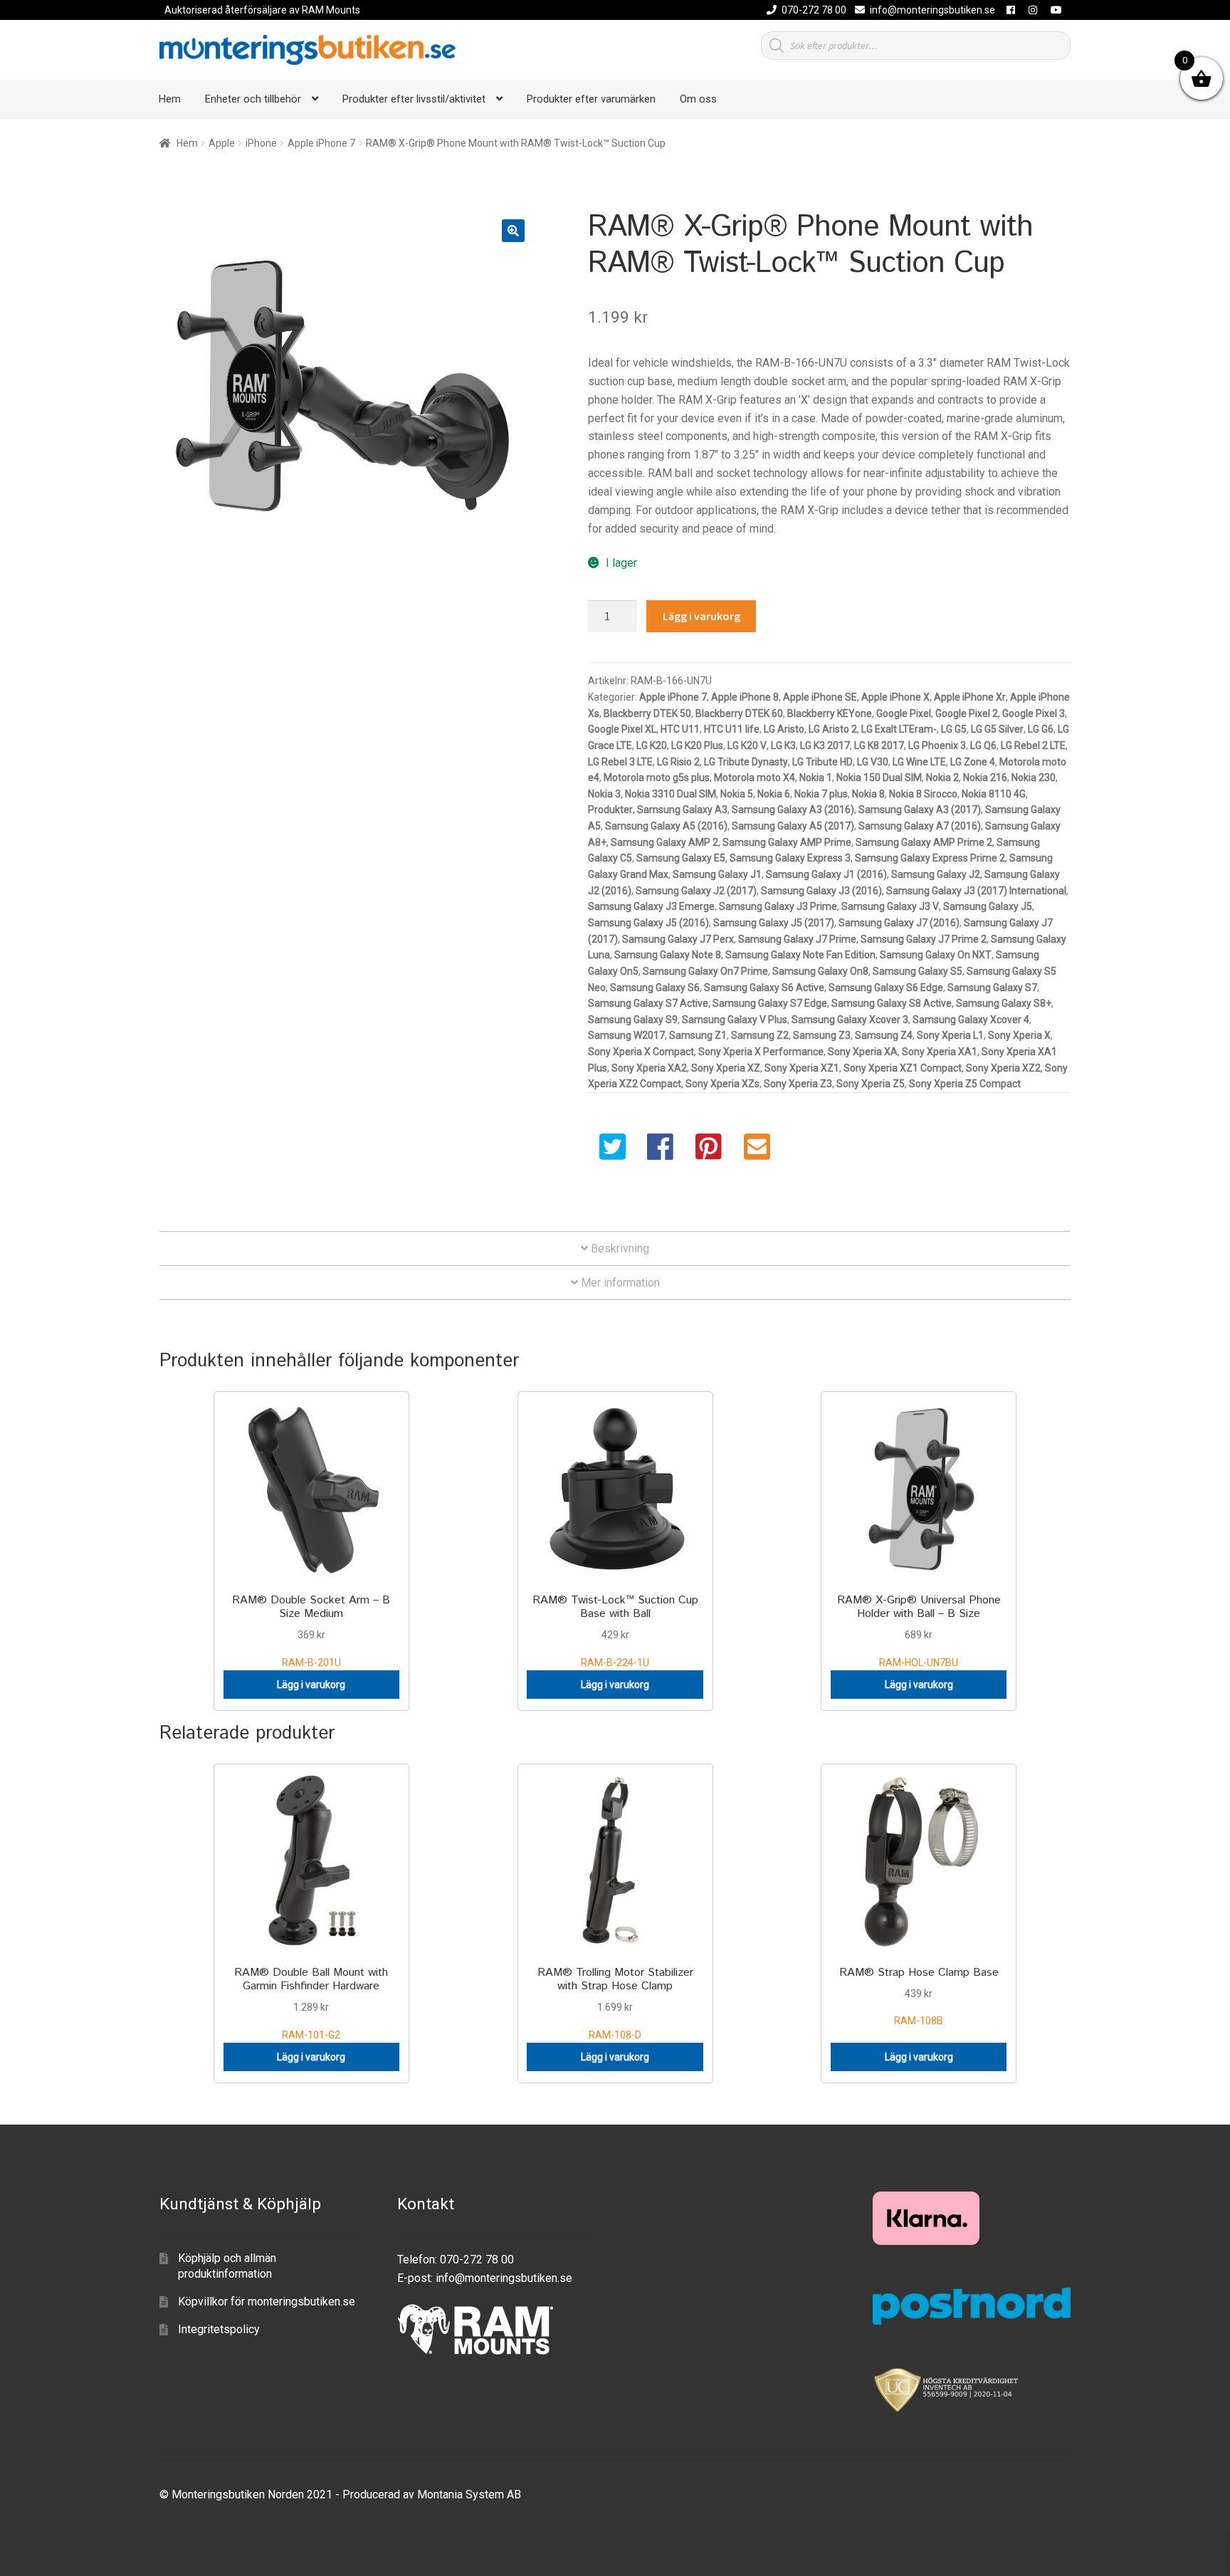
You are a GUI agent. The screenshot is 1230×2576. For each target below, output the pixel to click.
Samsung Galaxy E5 (681, 858)
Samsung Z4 (884, 1035)
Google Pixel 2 (967, 713)
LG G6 (1041, 729)
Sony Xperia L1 (950, 1035)
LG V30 (873, 762)
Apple (222, 143)
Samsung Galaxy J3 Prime (778, 906)
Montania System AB (469, 2494)
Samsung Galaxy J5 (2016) (648, 923)
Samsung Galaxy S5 (918, 971)
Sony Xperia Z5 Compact (965, 1084)
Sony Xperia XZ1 (802, 1068)
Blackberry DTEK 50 (647, 713)
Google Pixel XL (622, 729)
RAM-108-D (615, 2002)
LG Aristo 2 (833, 729)
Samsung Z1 (698, 1035)
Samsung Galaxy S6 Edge (886, 988)
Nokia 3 (604, 794)
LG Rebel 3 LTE (620, 762)
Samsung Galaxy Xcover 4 (971, 1020)
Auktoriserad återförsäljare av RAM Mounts (262, 10)
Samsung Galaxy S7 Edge (770, 1003)
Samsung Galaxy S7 (992, 988)
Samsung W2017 (626, 1035)
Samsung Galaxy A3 (682, 810)
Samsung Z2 (760, 1035)
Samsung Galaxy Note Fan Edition (800, 955)
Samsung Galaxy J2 (936, 874)
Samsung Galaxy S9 (633, 1020)
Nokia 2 (942, 777)
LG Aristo (784, 729)
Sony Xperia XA (863, 1052)
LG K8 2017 (879, 745)
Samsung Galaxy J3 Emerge (651, 906)
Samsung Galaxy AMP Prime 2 (924, 842)
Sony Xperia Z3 (798, 1084)
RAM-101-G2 (311, 2002)
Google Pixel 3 (1034, 713)
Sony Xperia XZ (726, 1068)
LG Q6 (983, 745)
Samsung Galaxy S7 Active (648, 1003)
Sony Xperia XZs (722, 1084)
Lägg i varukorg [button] (311, 1685)
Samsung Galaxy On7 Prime (705, 971)
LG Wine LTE (919, 762)
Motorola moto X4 (755, 777)
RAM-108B (919, 1996)
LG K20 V (747, 745)
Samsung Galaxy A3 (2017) (920, 810)
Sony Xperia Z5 (871, 1084)
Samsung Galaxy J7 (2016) (899, 923)
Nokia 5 (737, 794)
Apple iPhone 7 (321, 143)
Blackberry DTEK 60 (739, 713)
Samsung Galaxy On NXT (936, 955)
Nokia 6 (774, 794)
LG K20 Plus (697, 745)
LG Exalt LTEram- (899, 729)
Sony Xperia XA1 (940, 1052)
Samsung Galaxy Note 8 (668, 955)
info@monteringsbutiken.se (932, 10)
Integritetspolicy (219, 2329)
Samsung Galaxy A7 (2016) (920, 826)
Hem (170, 99)
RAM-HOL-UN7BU (919, 1630)
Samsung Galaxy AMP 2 (664, 842)
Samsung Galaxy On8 (820, 971)
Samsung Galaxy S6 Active (764, 988)
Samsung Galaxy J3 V (890, 906)
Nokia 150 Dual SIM (879, 777)
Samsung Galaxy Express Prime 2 (930, 858)
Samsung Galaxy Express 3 (790, 858)
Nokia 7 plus (821, 794)
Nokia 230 (1034, 777)
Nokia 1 (816, 777)
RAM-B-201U (311, 1630)
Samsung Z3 (822, 1035)
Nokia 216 (985, 777)
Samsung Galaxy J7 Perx (678, 939)
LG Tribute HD (822, 762)
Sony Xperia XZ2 (1003, 1068)
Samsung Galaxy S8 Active (892, 1003)
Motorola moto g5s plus (657, 777)
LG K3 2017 (825, 745)
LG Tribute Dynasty (746, 762)
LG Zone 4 (973, 762)
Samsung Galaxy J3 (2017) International (976, 891)
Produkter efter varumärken (591, 99)
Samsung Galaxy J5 (988, 906)
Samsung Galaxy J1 (717, 874)
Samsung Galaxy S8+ (1004, 1003)
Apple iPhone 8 (745, 697)
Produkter (610, 810)
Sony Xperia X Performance (761, 1052)
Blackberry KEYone (830, 713)
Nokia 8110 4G (994, 794)
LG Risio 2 (678, 762)
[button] (513, 231)
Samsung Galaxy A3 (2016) (793, 810)
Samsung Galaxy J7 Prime (797, 939)
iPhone (261, 143)
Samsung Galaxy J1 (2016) (826, 874)
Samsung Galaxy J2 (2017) (696, 891)
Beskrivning (619, 1248)
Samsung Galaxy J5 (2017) (774, 923)
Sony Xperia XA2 (649, 1068)
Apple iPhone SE (820, 697)
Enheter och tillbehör (253, 99)
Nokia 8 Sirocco (923, 794)
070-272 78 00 (814, 10)
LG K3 (783, 745)
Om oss (698, 99)
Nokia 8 (868, 794)
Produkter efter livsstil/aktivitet (414, 99)
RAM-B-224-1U (615, 1630)
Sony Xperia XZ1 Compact (903, 1068)
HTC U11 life (732, 729)
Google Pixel (904, 713)
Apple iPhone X (895, 697)
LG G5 (954, 729)
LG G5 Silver (997, 729)
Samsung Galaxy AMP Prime (787, 842)
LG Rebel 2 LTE (1033, 745)
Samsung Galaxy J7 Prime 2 (924, 939)
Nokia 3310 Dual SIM (671, 794)
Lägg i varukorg (701, 616)
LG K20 (652, 745)
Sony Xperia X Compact (641, 1052)
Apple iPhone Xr (970, 697)
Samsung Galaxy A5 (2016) (666, 826)
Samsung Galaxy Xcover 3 (850, 1020)
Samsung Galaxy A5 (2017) (793, 826)
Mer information (619, 1283)
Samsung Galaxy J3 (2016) (821, 891)
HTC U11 (680, 729)
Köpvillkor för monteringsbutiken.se (267, 2302)
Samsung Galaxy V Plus (735, 1020)
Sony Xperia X (1019, 1035)
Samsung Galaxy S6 (655, 988)
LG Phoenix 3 (937, 745)
